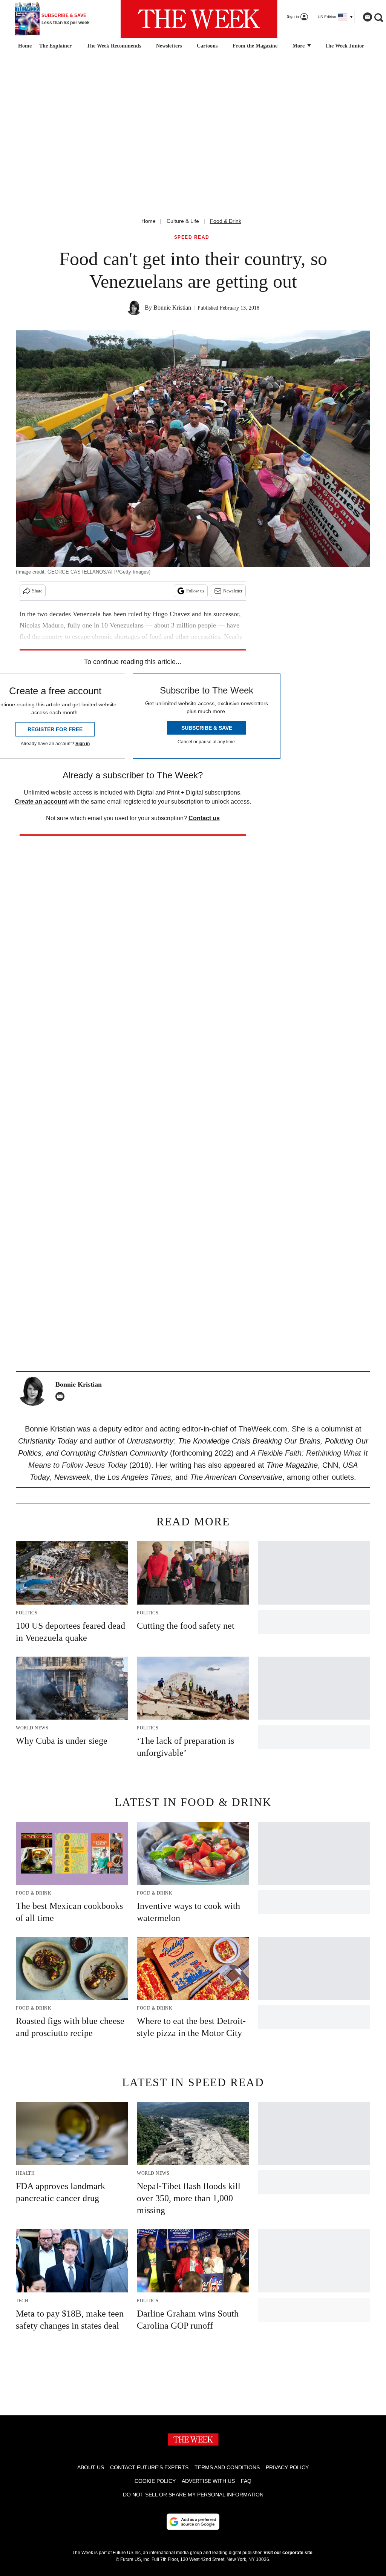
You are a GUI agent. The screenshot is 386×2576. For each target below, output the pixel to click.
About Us (91, 2467)
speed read (192, 237)
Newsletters (169, 46)
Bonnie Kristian (172, 308)
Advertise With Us (208, 2481)
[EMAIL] (62, 1396)
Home (149, 221)
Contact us (204, 818)
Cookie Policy (155, 2481)
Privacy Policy (287, 2467)
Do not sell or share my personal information (193, 2495)
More (299, 46)
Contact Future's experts (149, 2467)
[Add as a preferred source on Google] (193, 2522)
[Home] (24, 46)
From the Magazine (255, 46)
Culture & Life (183, 221)
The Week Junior (345, 46)
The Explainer (55, 46)
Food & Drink (226, 221)
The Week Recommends (114, 46)
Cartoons (207, 46)
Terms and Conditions (227, 2467)
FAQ (246, 2481)
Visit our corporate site (288, 2553)
